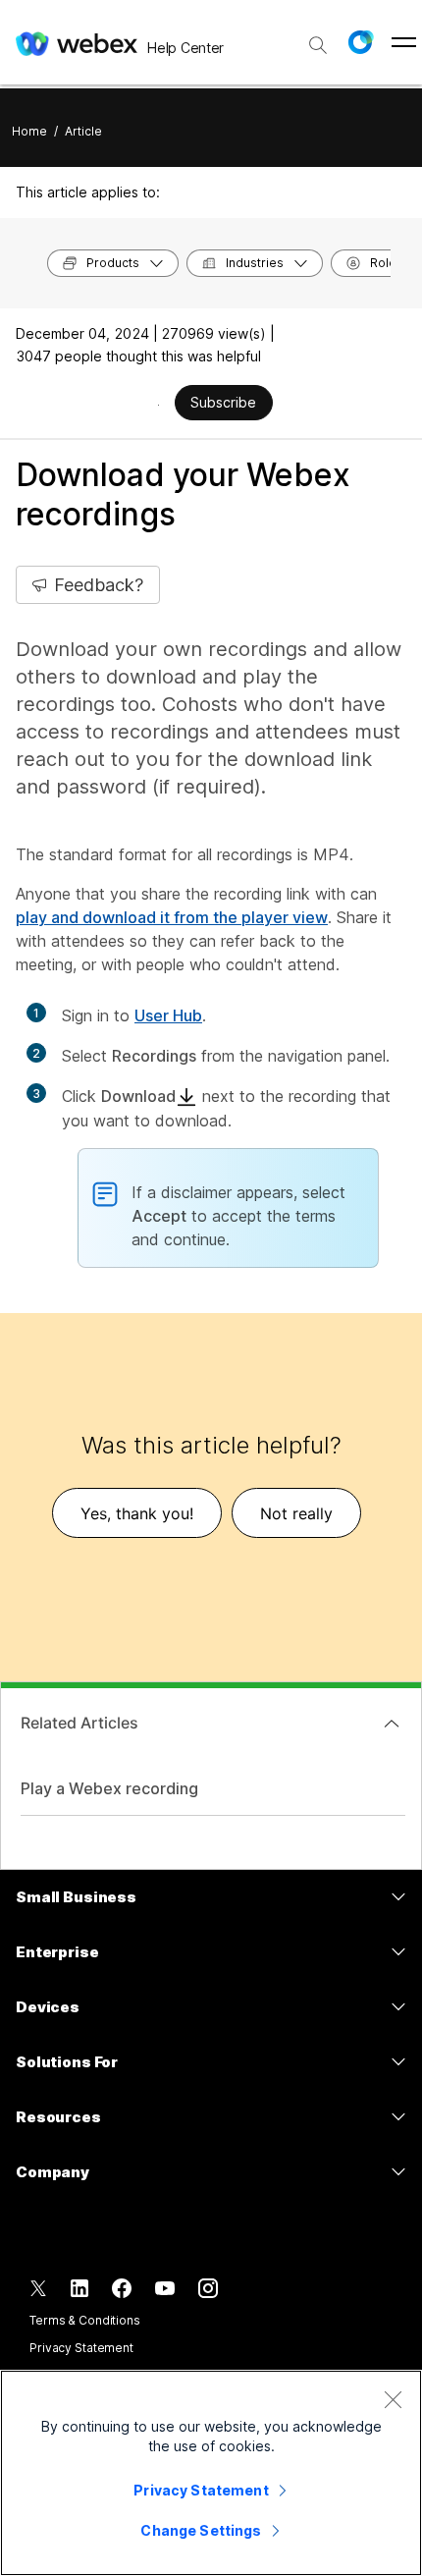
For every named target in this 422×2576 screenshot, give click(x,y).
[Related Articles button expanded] (392, 1724)
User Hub (168, 1015)
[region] (211, 2473)
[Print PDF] (158, 405)
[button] (360, 42)
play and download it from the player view (172, 917)
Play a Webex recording (109, 1788)
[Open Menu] (404, 42)
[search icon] (318, 45)
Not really (296, 1513)
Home (29, 131)
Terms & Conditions (85, 2320)
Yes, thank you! (137, 1513)
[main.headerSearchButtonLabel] (318, 38)
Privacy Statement (81, 2348)
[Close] (393, 2399)
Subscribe (223, 402)
